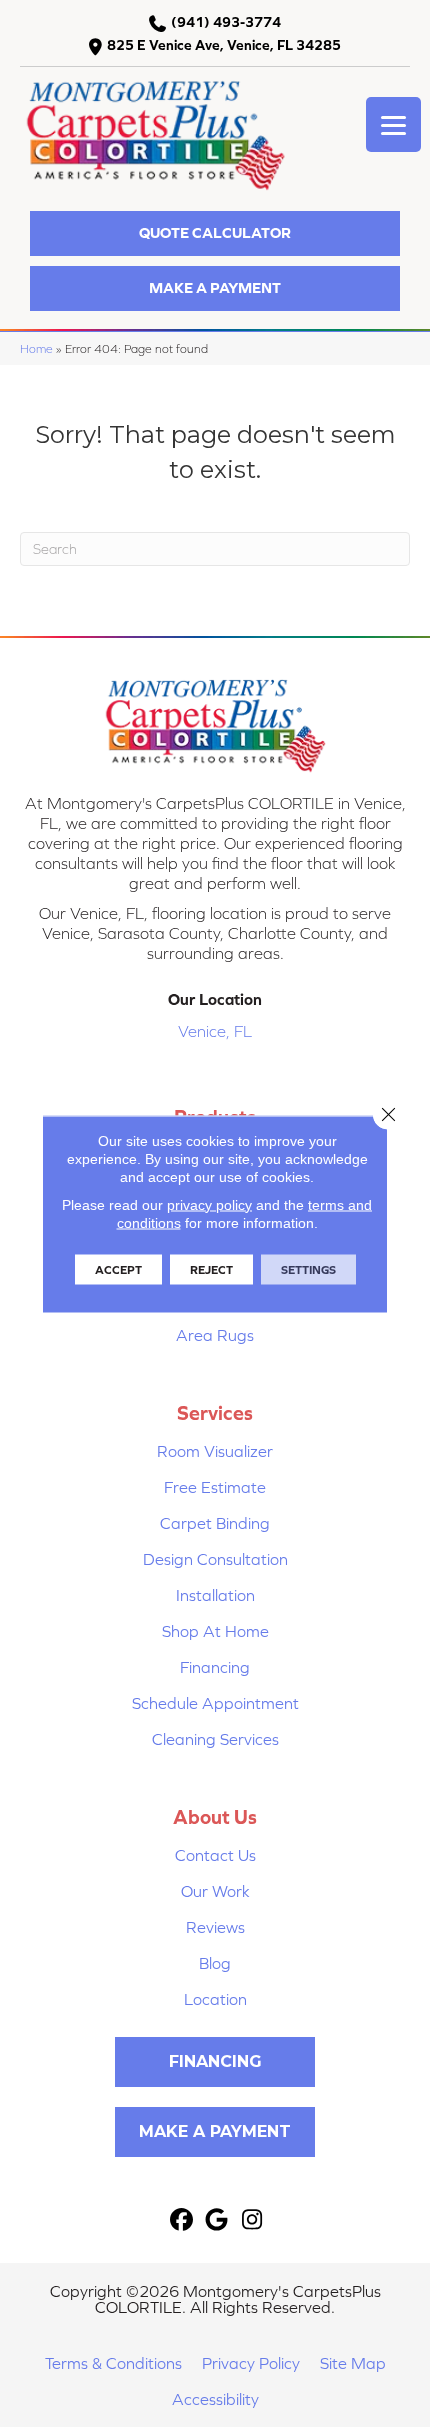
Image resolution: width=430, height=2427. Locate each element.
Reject (211, 1269)
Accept (118, 1269)
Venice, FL (215, 1031)
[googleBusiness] (217, 2220)
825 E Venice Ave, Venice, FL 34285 (224, 45)
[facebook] (182, 2220)
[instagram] (252, 2220)
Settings (308, 1269)
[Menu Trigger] (393, 124)
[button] (215, 233)
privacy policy (209, 1204)
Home (36, 348)
